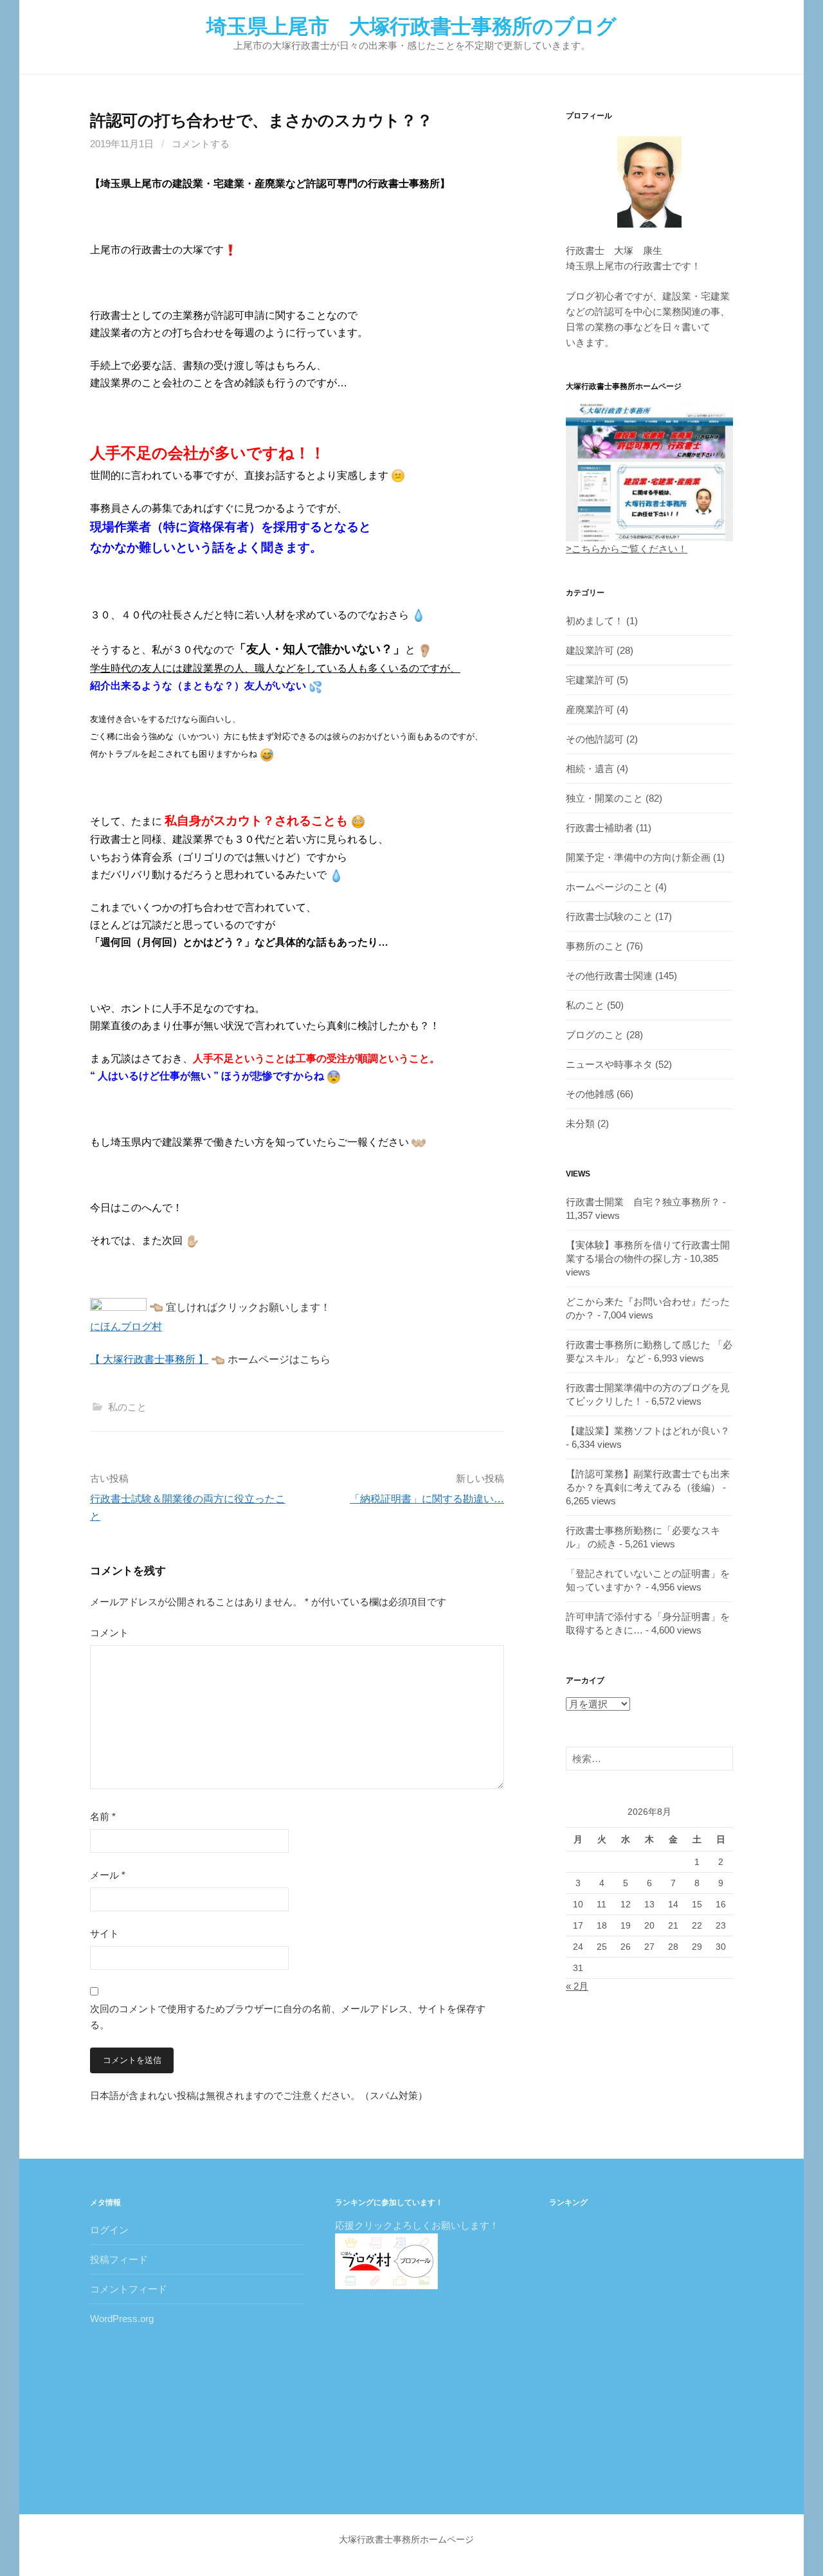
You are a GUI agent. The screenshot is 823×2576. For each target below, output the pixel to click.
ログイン (109, 2230)
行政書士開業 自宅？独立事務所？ (643, 1202)
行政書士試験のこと (609, 916)
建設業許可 (590, 650)
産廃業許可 (590, 709)
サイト (104, 1933)
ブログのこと (595, 1035)
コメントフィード (129, 2289)
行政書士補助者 (600, 828)
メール (108, 1875)
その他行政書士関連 (609, 976)
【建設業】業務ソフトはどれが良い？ (648, 1431)
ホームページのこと (609, 887)
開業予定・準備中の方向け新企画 (638, 857)
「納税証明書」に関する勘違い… (427, 1499)
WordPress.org (122, 2319)
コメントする (201, 144)
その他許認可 (595, 739)
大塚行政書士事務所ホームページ (406, 2539)
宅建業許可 (590, 680)
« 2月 (577, 1986)
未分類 (580, 1123)
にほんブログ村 (126, 1327)
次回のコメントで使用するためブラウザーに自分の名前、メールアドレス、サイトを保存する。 (288, 2017)
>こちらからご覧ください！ (627, 549)
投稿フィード (119, 2259)
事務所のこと (595, 946)
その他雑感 (590, 1094)
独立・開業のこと (604, 798)
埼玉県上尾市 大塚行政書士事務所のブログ (411, 26)
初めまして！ (595, 621)
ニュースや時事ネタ (609, 1064)
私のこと (127, 1407)
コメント (109, 1633)
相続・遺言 (590, 769)
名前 (103, 1816)
